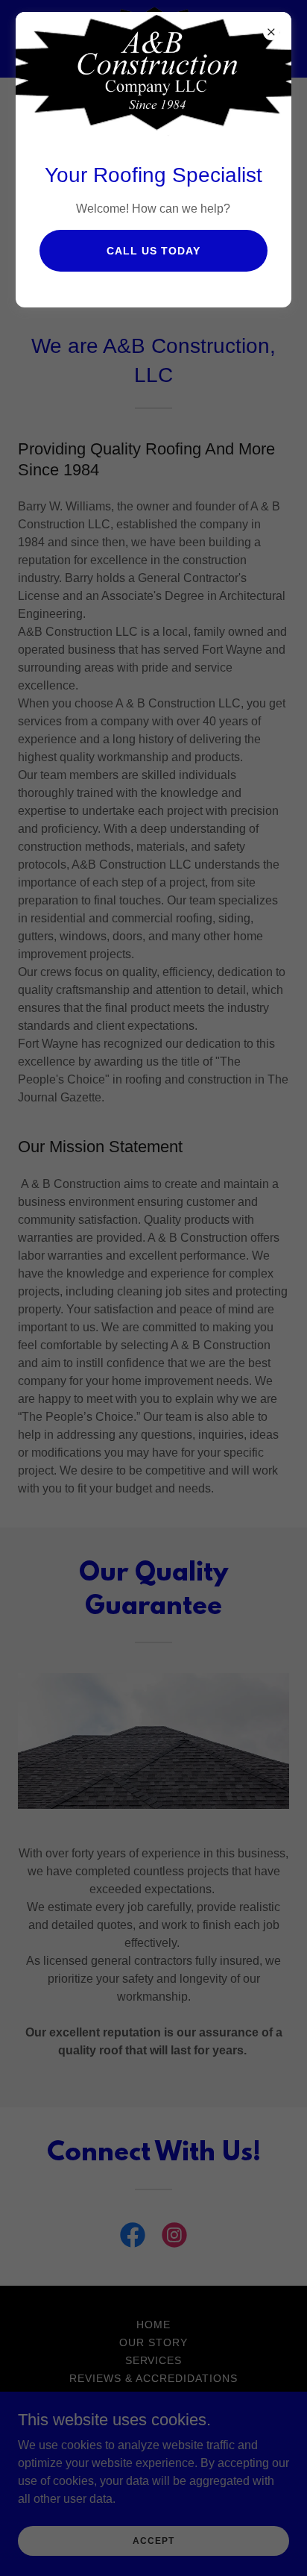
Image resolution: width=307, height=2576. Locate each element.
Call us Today (153, 251)
